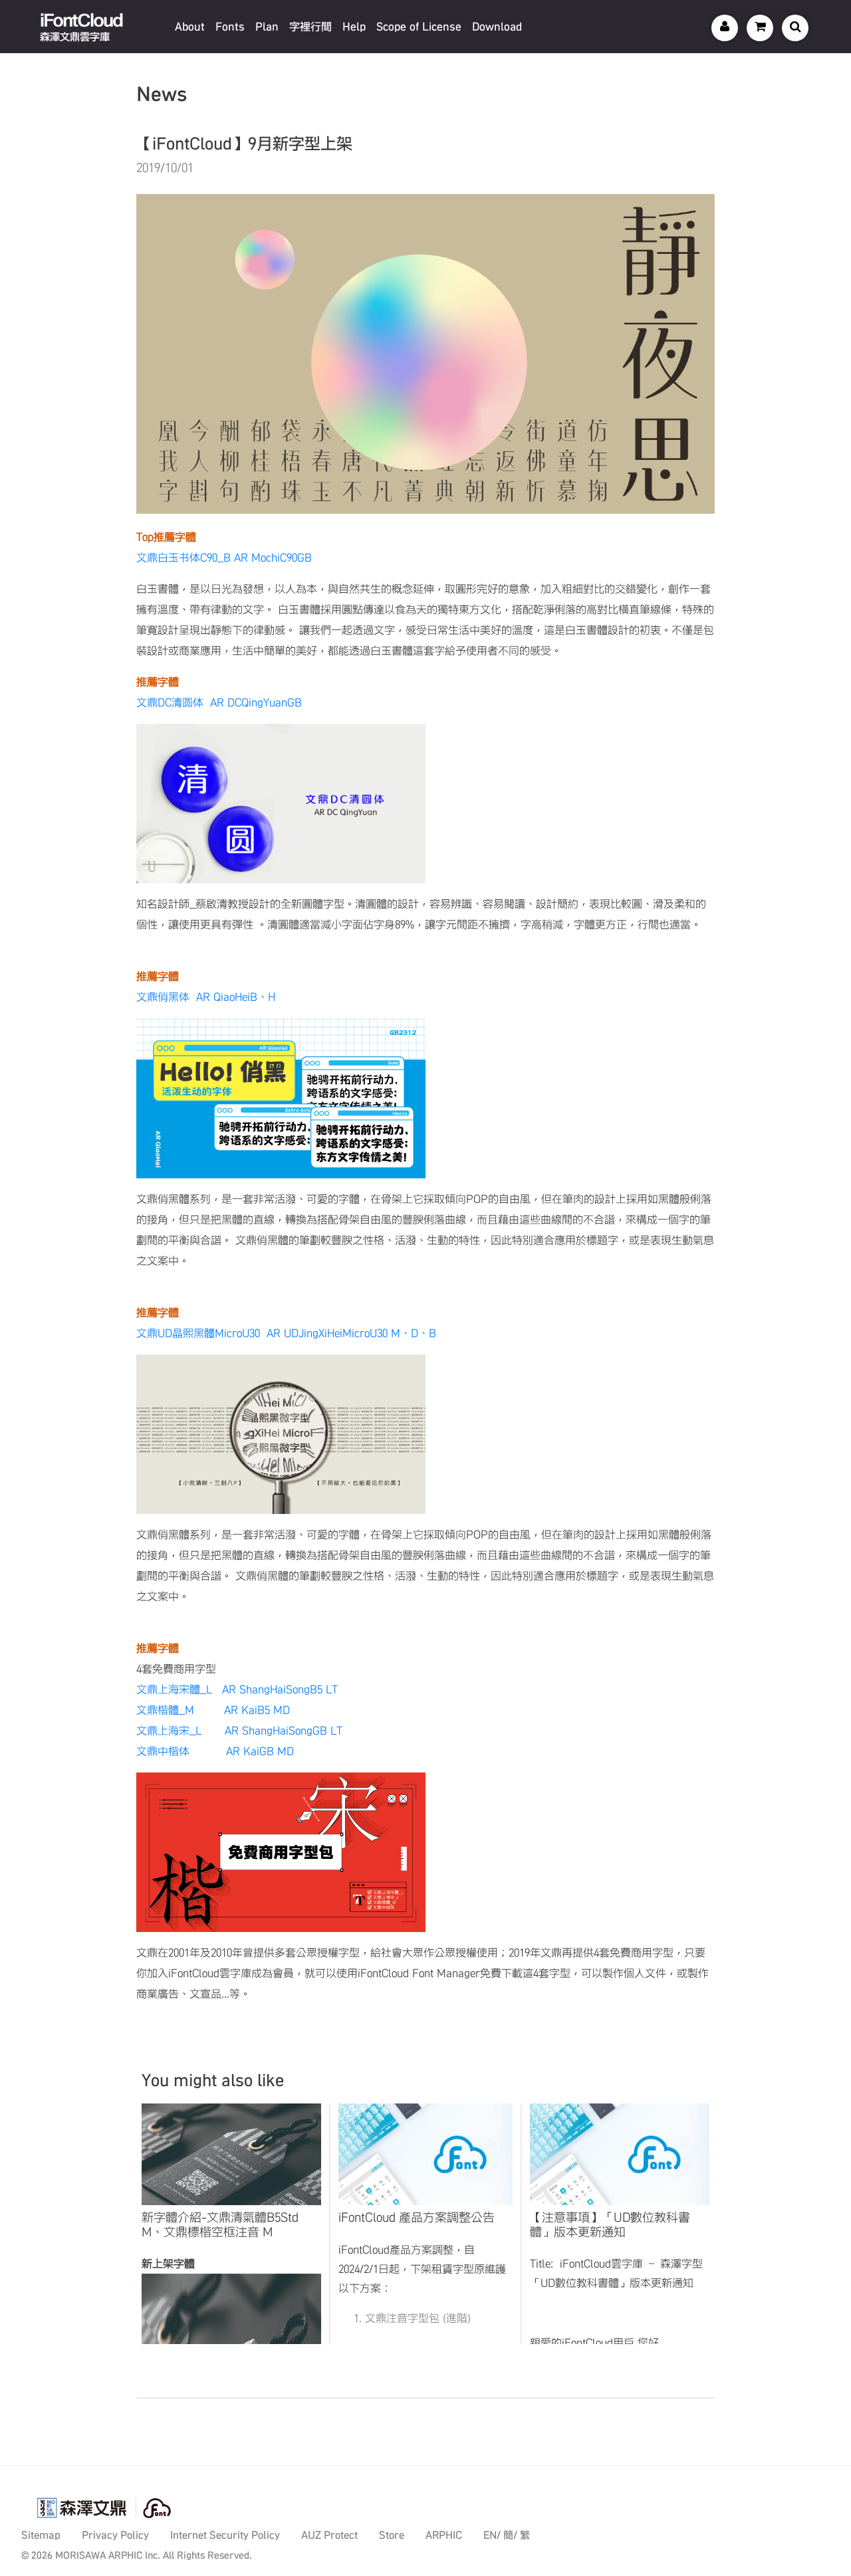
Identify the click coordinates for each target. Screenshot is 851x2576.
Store (392, 2535)
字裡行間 (310, 27)
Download (497, 27)
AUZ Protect (329, 2535)
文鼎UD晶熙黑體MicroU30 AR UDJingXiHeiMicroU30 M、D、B (286, 1333)
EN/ (492, 2535)
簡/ (510, 2535)
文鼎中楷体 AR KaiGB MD (215, 1751)
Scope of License (419, 27)
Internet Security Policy (225, 2535)
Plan (267, 27)
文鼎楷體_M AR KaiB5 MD (213, 1710)
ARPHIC (444, 2535)
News (162, 94)
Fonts (230, 27)
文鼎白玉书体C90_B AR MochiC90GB (224, 558)
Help (354, 27)
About (190, 27)
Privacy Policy (115, 2535)
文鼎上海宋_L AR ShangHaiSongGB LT (239, 1731)
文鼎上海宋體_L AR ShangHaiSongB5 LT (237, 1689)
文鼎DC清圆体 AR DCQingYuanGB (219, 702)
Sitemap (41, 2535)
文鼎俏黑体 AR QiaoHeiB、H (206, 997)
